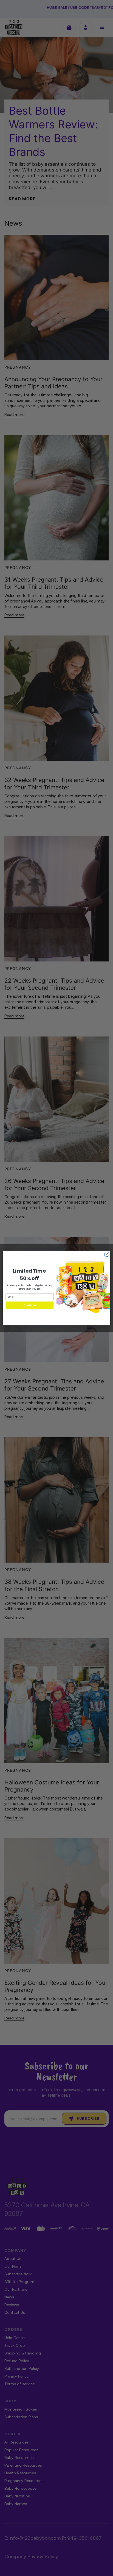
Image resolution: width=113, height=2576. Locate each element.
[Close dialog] (107, 1254)
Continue (30, 1305)
